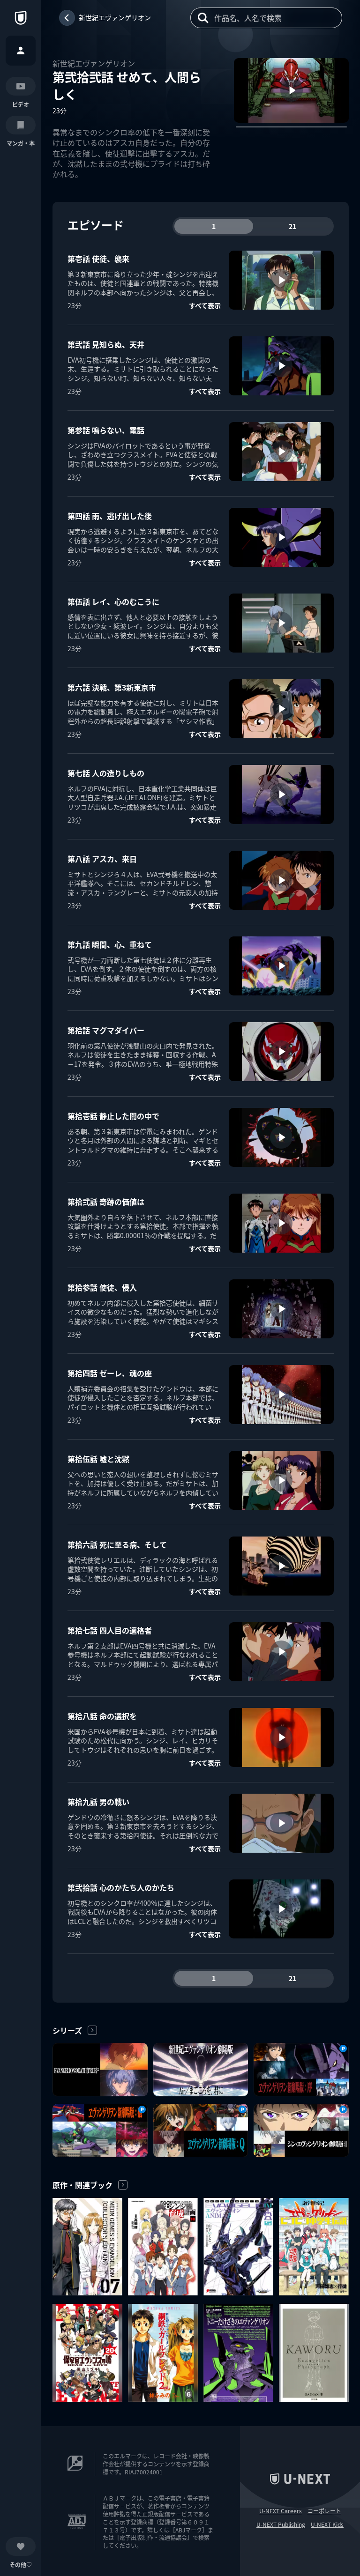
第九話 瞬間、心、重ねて (110, 944)
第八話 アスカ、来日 (102, 859)
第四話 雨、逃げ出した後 (110, 516)
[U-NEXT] (21, 18)
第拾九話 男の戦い (98, 1802)
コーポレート (324, 2511)
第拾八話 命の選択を (102, 1716)
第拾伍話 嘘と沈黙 (98, 1459)
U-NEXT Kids (327, 2524)
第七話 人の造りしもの (106, 773)
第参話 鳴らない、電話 (106, 430)
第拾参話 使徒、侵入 (102, 1287)
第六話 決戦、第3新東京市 (112, 687)
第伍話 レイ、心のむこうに (113, 601)
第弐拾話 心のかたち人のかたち (121, 1887)
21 (292, 226)
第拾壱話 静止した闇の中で (113, 1116)
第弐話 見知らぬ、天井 (106, 344)
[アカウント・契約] (21, 51)
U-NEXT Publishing (281, 2524)
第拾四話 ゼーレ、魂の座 (110, 1373)
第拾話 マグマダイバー (106, 1030)
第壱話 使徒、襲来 (98, 259)
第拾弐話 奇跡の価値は (106, 1202)
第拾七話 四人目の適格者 (110, 1630)
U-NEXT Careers (281, 2511)
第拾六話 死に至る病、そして (117, 1544)
